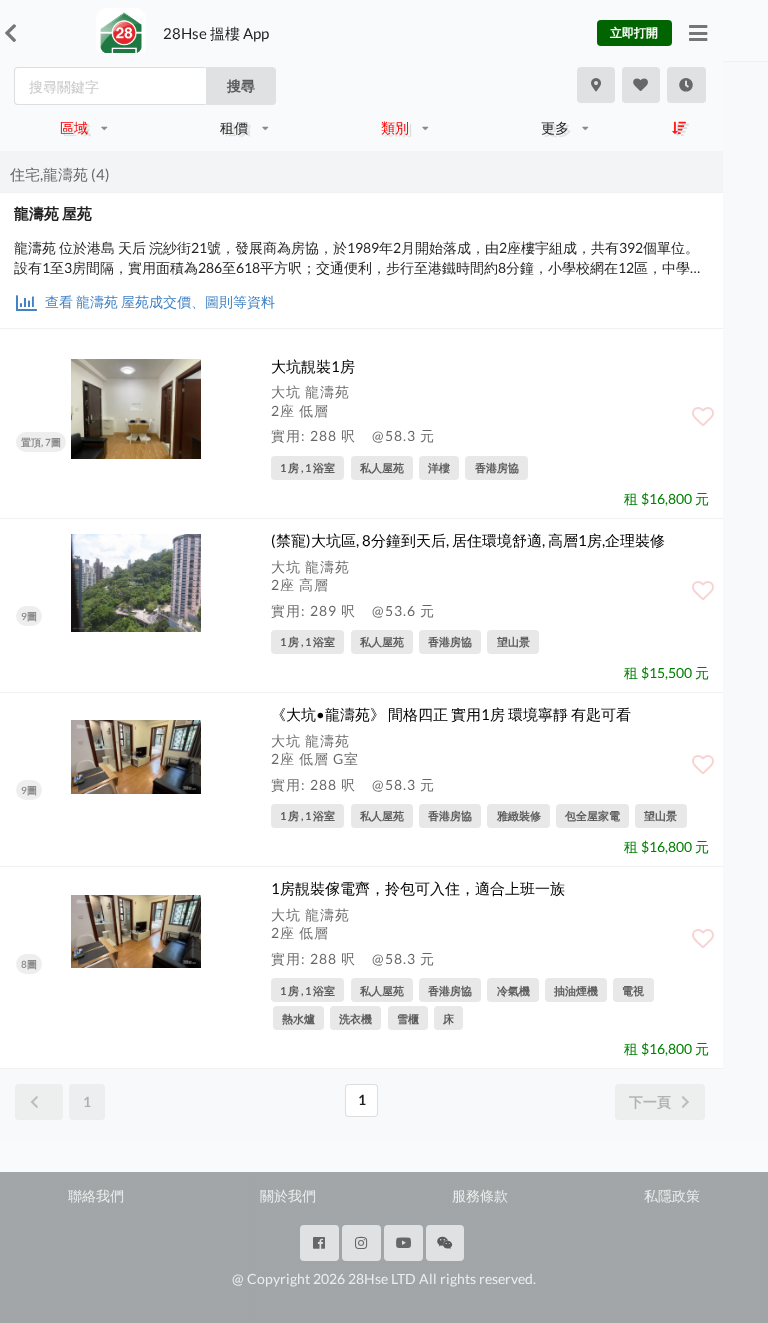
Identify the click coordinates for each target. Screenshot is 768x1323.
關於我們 (288, 1195)
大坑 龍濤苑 (310, 391)
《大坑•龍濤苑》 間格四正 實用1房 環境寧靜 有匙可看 (451, 714)
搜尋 (241, 85)
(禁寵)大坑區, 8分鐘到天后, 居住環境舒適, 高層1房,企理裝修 (468, 540)
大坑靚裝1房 (313, 366)
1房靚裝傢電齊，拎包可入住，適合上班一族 (418, 888)
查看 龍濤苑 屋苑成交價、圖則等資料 (158, 301)
